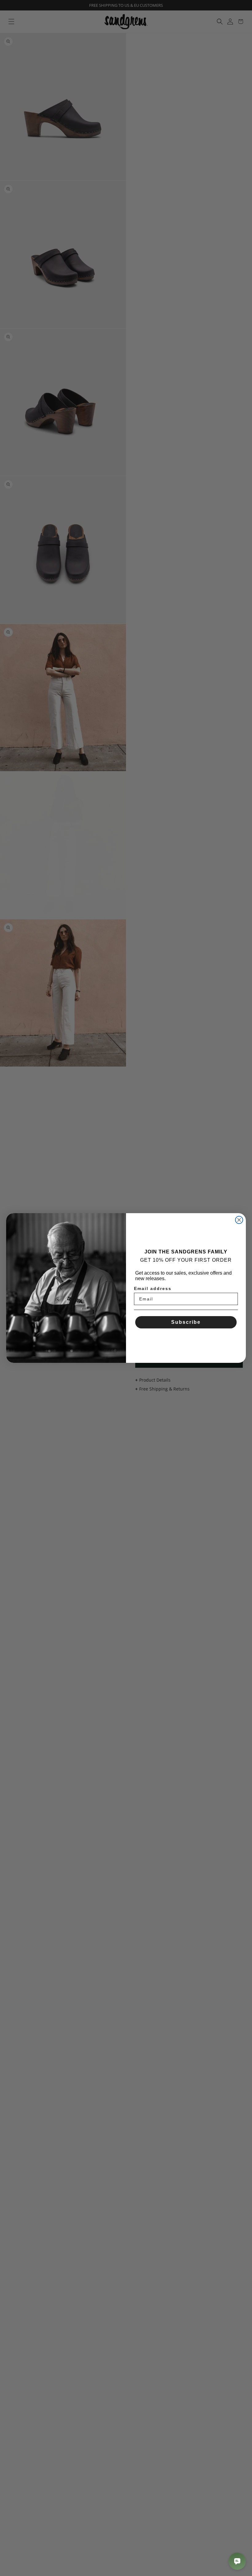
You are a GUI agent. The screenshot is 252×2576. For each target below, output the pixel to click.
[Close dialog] (239, 1220)
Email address (153, 1288)
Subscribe (186, 1322)
